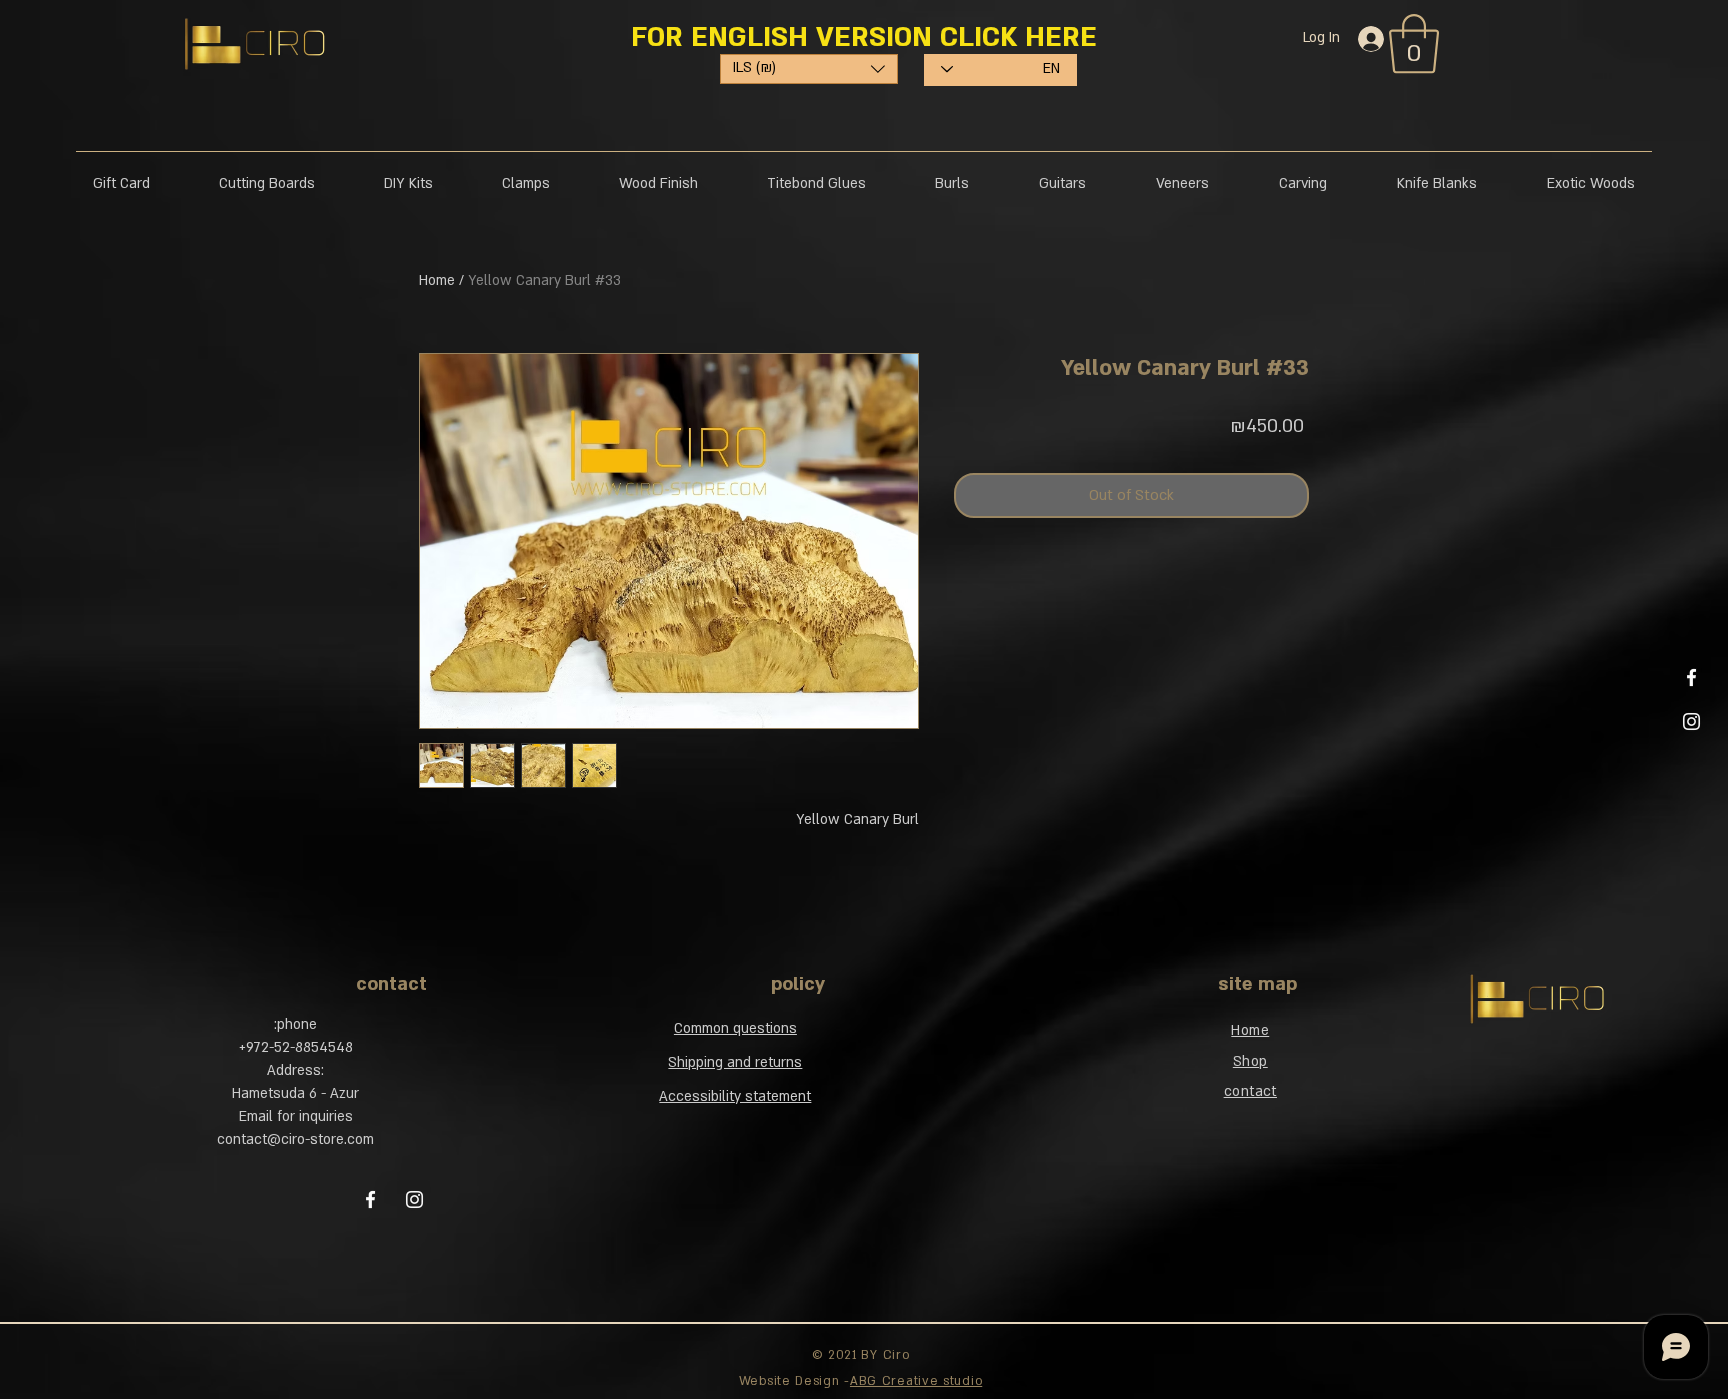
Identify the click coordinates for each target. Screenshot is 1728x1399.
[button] (1059, 713)
